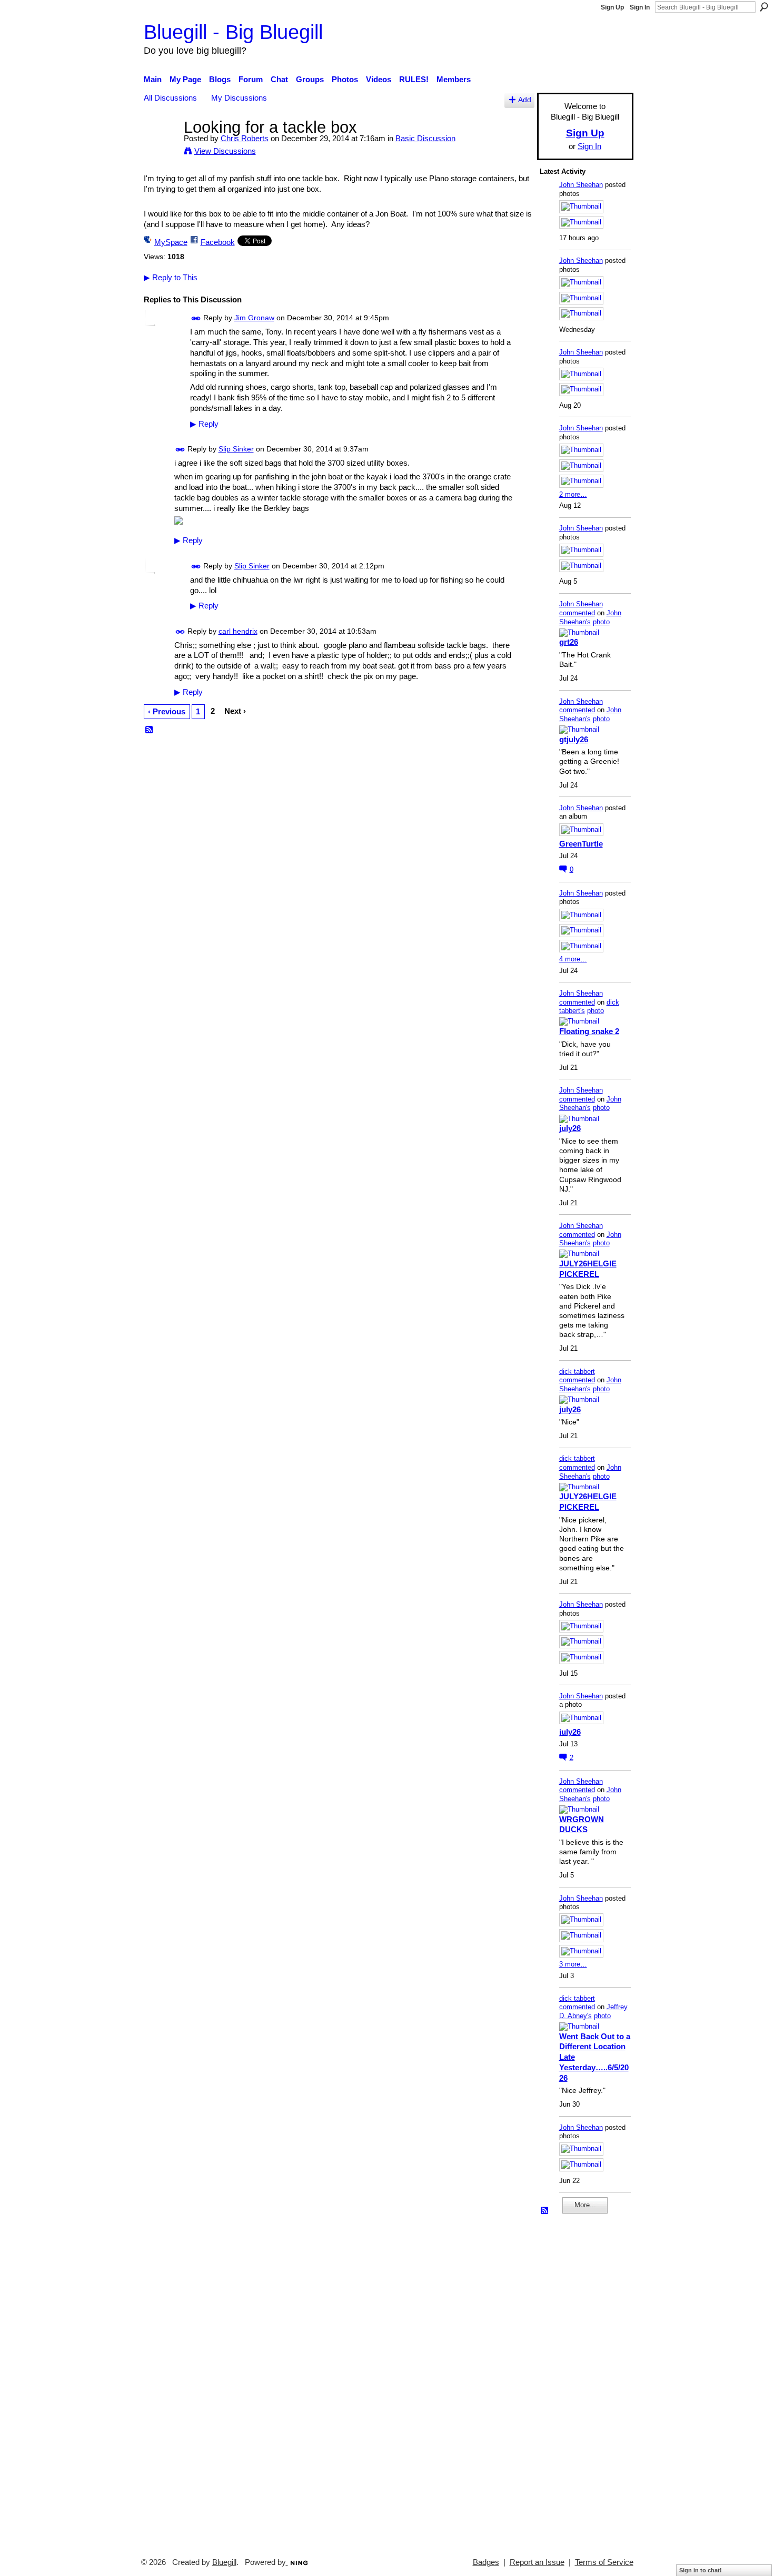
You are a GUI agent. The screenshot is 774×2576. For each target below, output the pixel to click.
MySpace (171, 242)
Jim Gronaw (254, 318)
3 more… (573, 1964)
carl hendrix (238, 631)
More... (585, 2205)
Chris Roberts (245, 138)
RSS (150, 730)
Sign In (640, 7)
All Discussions (170, 98)
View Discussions (225, 151)
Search (764, 7)
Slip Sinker (236, 449)
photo (601, 622)
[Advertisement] (571, 2381)
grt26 (569, 642)
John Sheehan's (590, 617)
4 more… (573, 959)
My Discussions (239, 98)
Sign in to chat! (701, 2570)
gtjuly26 (574, 739)
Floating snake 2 (589, 1031)
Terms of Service (604, 2562)
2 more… (573, 494)
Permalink (196, 318)
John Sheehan (581, 185)
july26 (570, 1128)
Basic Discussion (425, 138)
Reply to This (171, 277)
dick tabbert (577, 1371)
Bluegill (224, 2562)
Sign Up (612, 7)
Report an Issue (537, 2562)
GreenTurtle (581, 844)
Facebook (218, 242)
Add (525, 100)
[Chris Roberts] (161, 147)
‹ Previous (167, 711)
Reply (204, 424)
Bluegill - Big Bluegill (233, 32)
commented (577, 613)
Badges (486, 2562)
